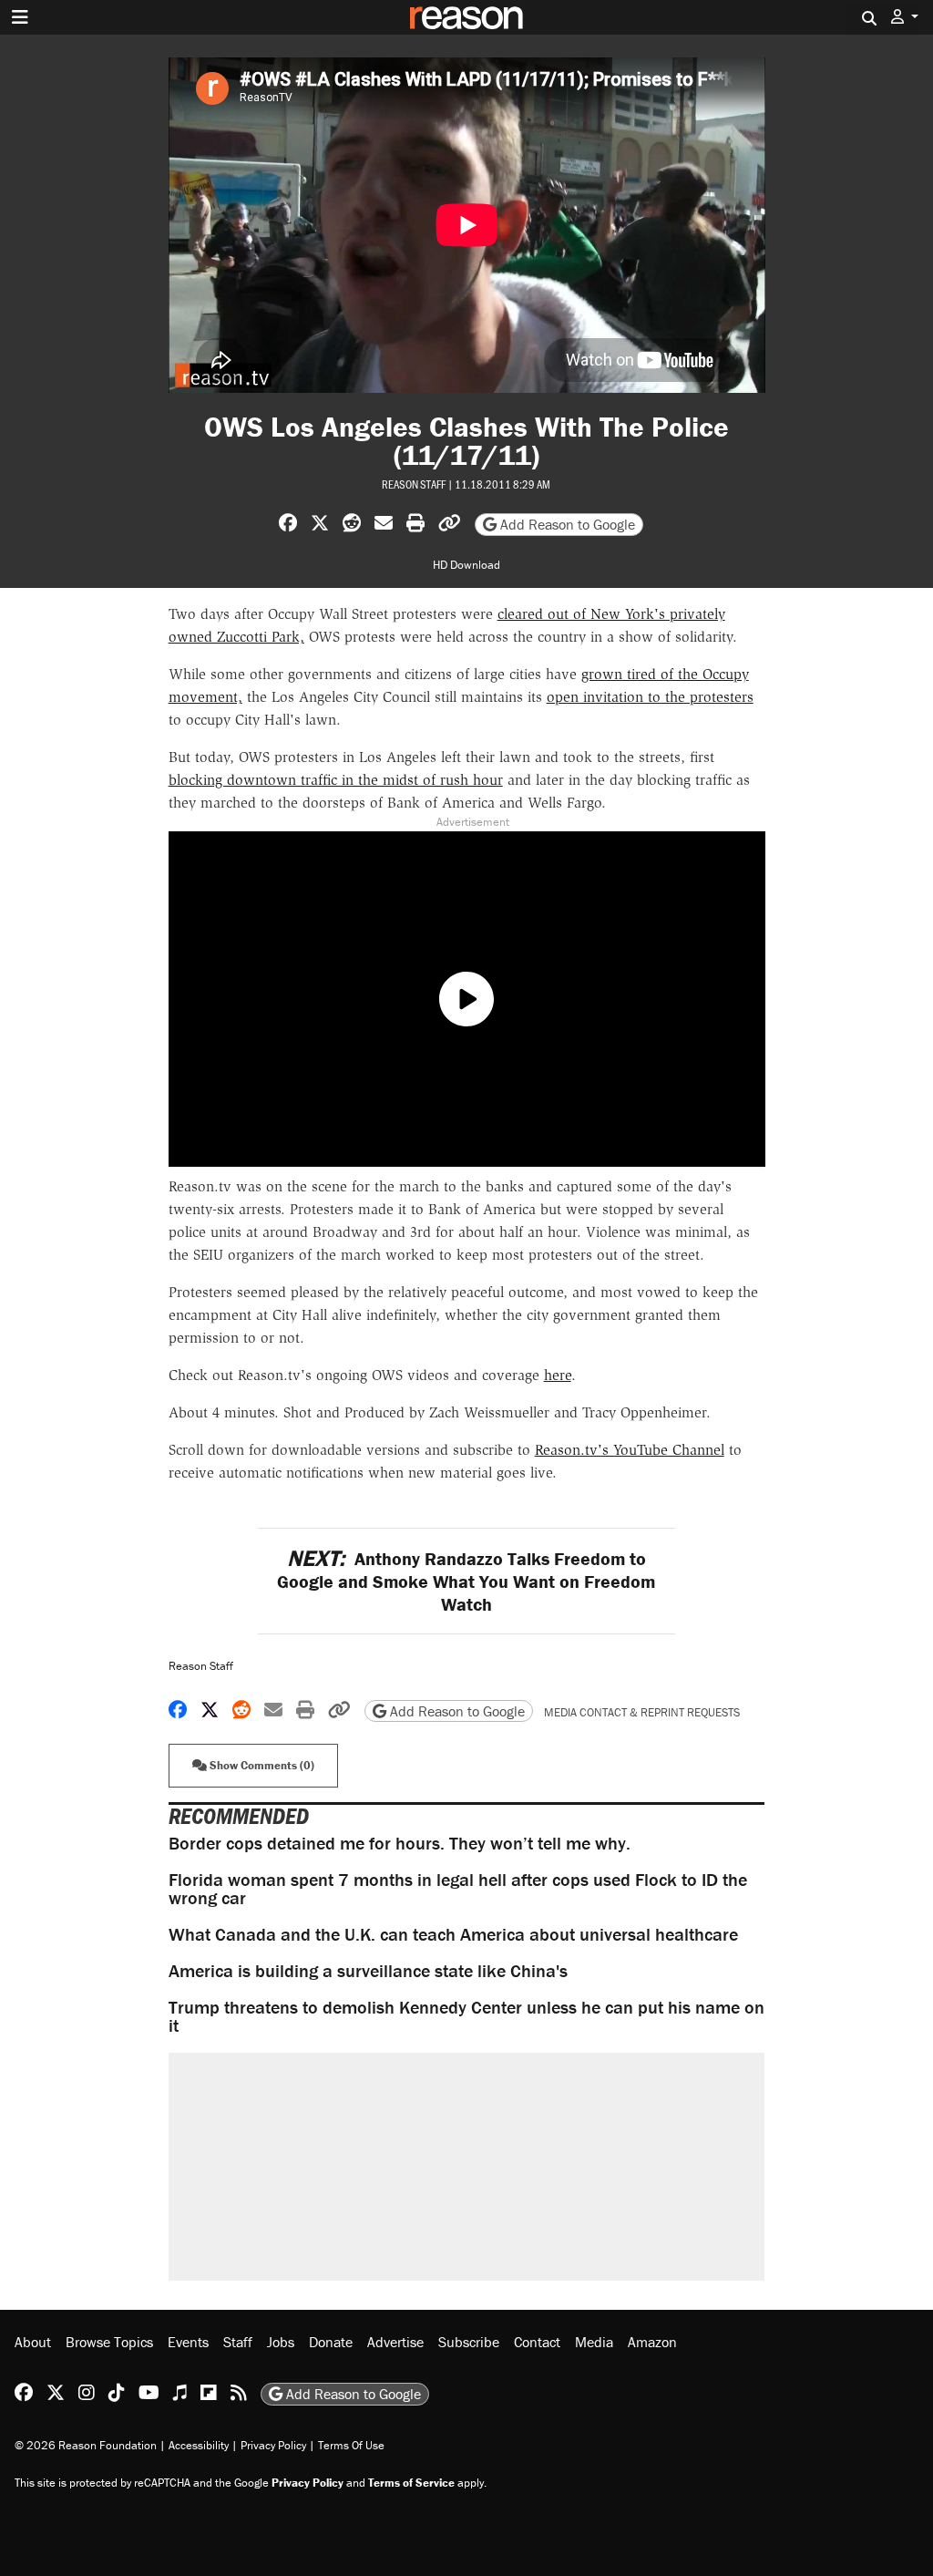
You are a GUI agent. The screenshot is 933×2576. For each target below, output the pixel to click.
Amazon (652, 2342)
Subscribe (469, 2342)
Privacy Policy (273, 2445)
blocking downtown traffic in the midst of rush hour (336, 780)
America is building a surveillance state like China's (368, 1970)
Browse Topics (109, 2342)
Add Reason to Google (566, 524)
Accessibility (199, 2445)
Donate (331, 2342)
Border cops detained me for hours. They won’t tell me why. (400, 1843)
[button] (905, 17)
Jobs (281, 2342)
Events (188, 2342)
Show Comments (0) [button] (261, 1765)
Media (594, 2342)
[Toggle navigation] (20, 17)
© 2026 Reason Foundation (86, 2445)
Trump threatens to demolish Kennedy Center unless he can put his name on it (466, 2016)
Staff (238, 2342)
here (558, 1375)
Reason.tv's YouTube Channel (630, 1450)
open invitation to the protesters (650, 697)
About (33, 2342)
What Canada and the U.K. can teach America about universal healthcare (453, 1934)
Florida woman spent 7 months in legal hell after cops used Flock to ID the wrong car (458, 1888)
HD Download (466, 565)
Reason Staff (414, 484)
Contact (537, 2342)
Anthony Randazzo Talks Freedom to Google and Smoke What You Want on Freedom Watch (466, 1581)
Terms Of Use (351, 2445)
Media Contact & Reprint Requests (642, 1712)
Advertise (395, 2342)
